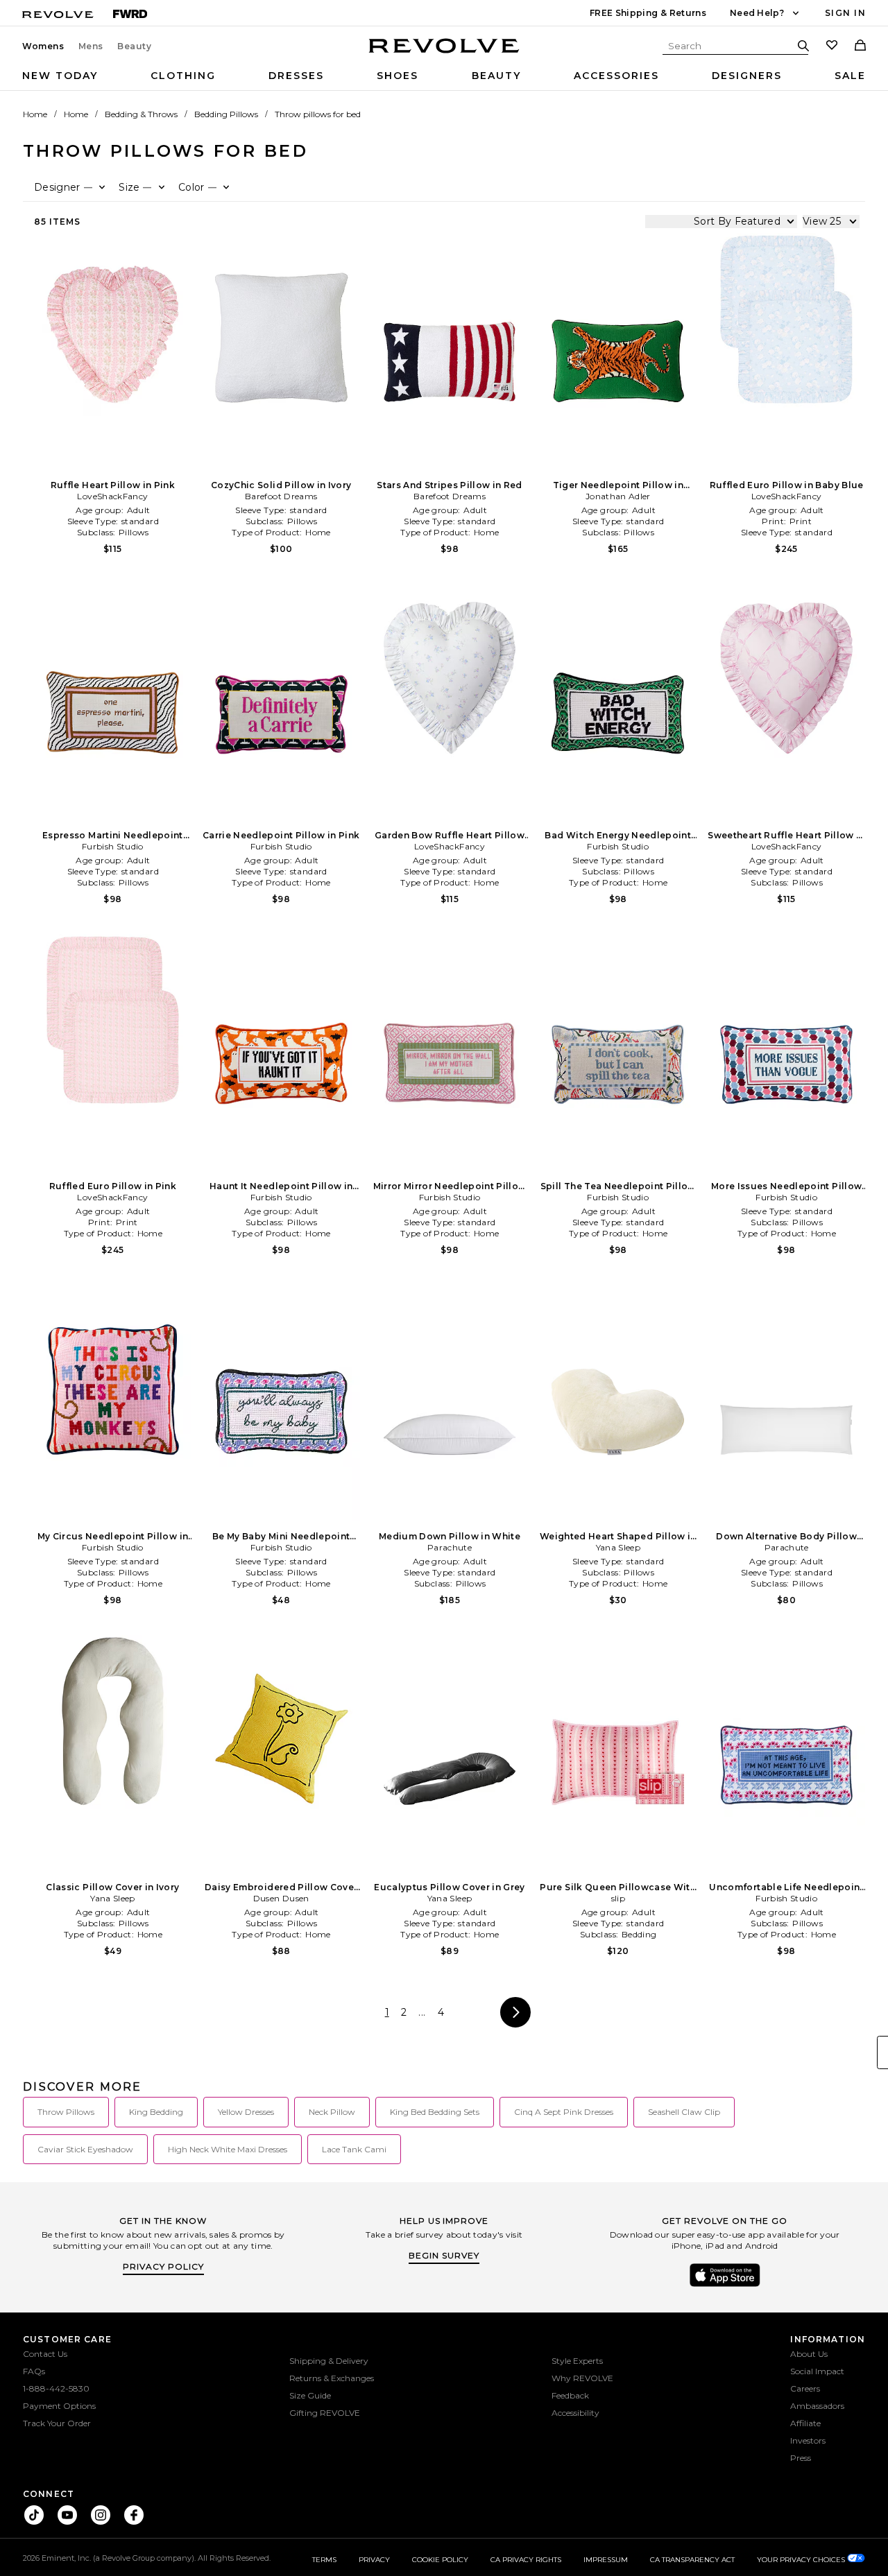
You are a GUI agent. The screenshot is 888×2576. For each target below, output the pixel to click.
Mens (91, 46)
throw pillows (66, 2112)
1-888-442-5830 (56, 2388)
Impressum (606, 2560)
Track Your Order (57, 2423)
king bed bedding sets (435, 2112)
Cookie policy (440, 2560)
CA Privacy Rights (526, 2560)
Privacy (374, 2560)
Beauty (135, 46)
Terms (324, 2560)
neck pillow (332, 2112)
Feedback (570, 2395)
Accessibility (575, 2413)
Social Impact (817, 2371)
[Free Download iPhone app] (725, 2285)
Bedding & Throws (141, 114)
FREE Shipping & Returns (648, 13)
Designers (747, 76)
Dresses (296, 76)
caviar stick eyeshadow (85, 2149)
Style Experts (577, 2361)
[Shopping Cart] (860, 46)
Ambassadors (817, 2406)
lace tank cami (354, 2149)
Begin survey (444, 2255)
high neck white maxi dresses (228, 2149)
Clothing (183, 76)
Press (801, 2458)
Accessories (616, 76)
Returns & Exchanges (332, 2378)
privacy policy (163, 2266)
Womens (43, 46)
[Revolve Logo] (444, 53)
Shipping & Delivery (329, 2361)
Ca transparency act (692, 2560)
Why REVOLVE (582, 2378)
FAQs (34, 2371)
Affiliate (805, 2423)
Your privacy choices (802, 2560)
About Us (809, 2354)
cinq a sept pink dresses (564, 2112)
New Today (60, 76)
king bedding (156, 2112)
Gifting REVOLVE (325, 2413)
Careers (805, 2388)
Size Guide (310, 2395)
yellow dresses (246, 2112)
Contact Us (45, 2354)
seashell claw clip (684, 2112)
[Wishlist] (832, 46)
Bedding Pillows (226, 114)
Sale (850, 76)
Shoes (398, 76)
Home (35, 114)
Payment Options (59, 2406)
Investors (808, 2440)
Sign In (845, 13)
